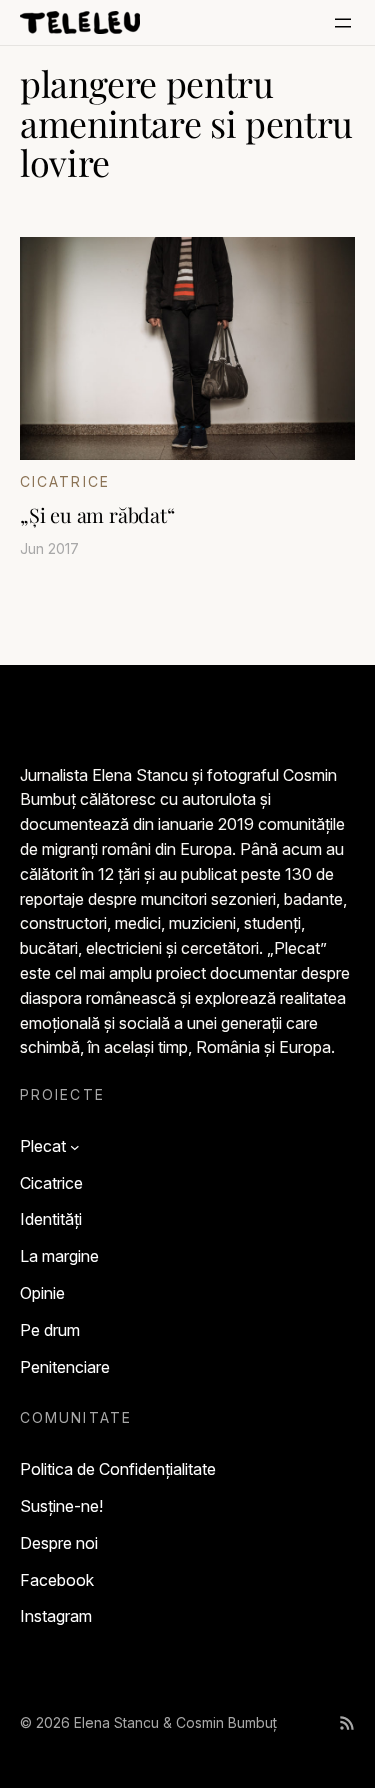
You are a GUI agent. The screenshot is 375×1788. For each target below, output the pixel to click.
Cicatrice (65, 481)
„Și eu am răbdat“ (97, 515)
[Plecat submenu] (75, 1146)
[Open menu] (343, 23)
